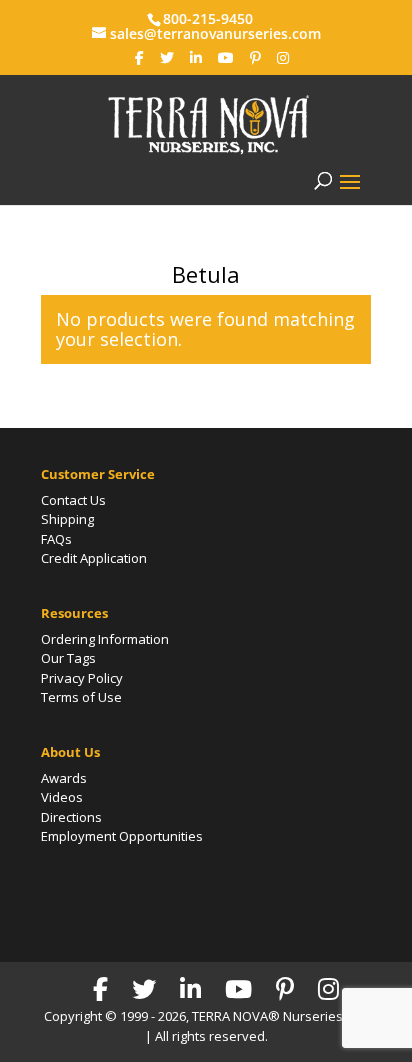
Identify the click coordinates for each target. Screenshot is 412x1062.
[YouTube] (226, 58)
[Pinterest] (255, 58)
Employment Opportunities (122, 836)
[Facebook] (139, 58)
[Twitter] (167, 58)
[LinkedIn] (196, 58)
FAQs (56, 539)
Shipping (67, 519)
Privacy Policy (82, 678)
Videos (62, 797)
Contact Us (73, 500)
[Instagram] (283, 58)
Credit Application (94, 558)
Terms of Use (81, 697)
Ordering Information (105, 639)
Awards (64, 778)
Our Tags (68, 658)
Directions (71, 817)
